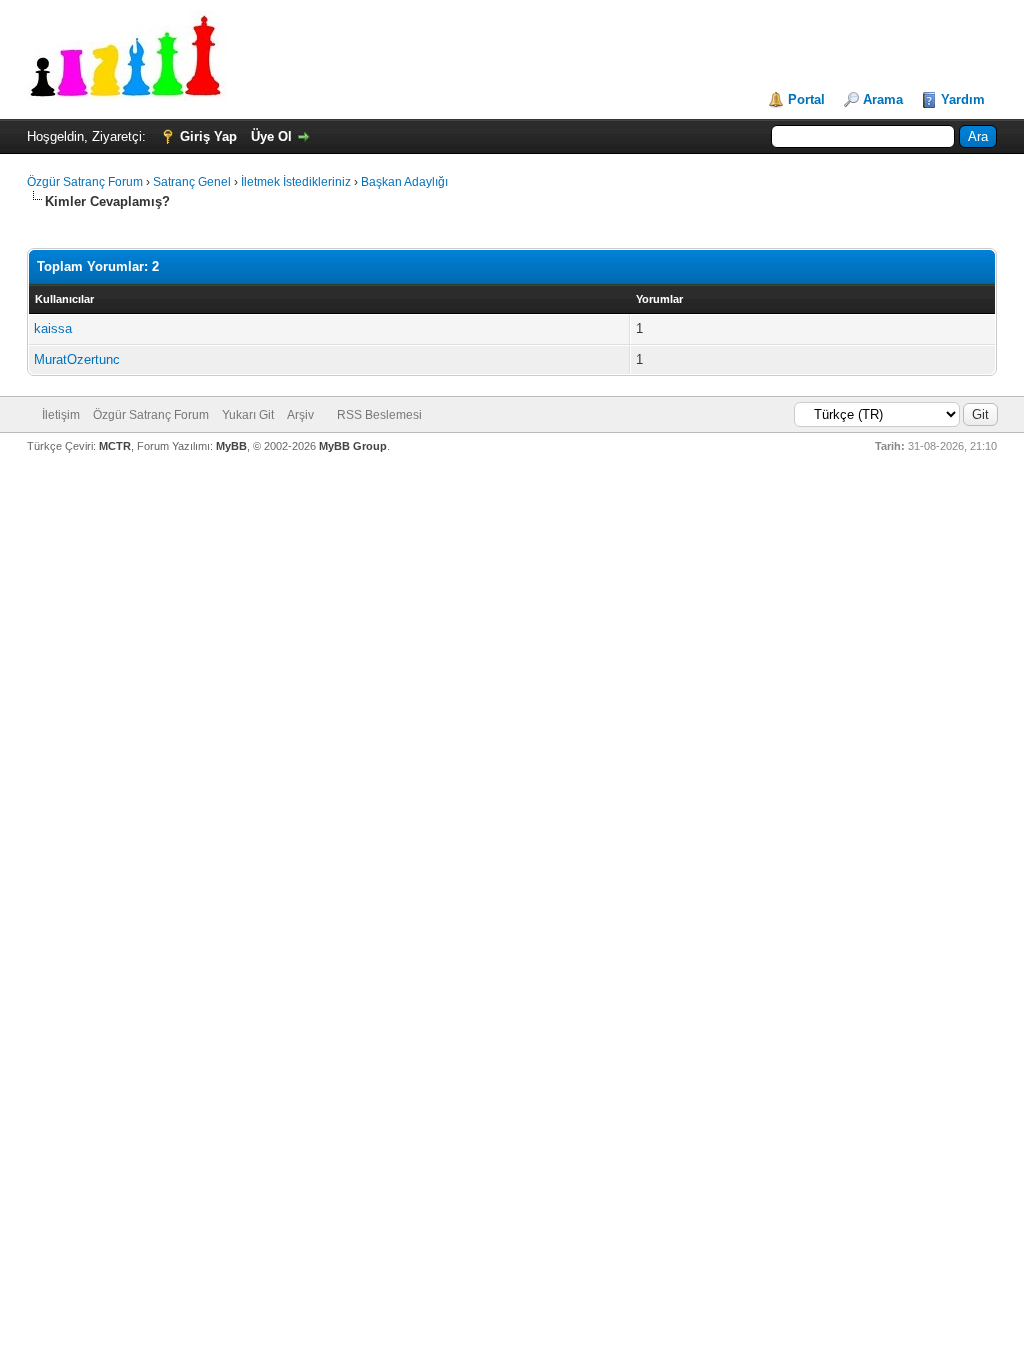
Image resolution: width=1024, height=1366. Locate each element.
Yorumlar (659, 299)
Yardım (963, 99)
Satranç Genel (192, 182)
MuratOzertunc (77, 359)
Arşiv (300, 415)
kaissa (53, 328)
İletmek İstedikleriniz (296, 182)
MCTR (115, 446)
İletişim (61, 415)
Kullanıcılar (64, 299)
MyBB (231, 446)
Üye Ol (271, 136)
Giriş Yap (208, 136)
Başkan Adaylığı (404, 182)
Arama (883, 99)
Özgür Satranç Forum (85, 182)
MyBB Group (353, 446)
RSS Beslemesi (379, 415)
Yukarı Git (248, 415)
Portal (806, 99)
